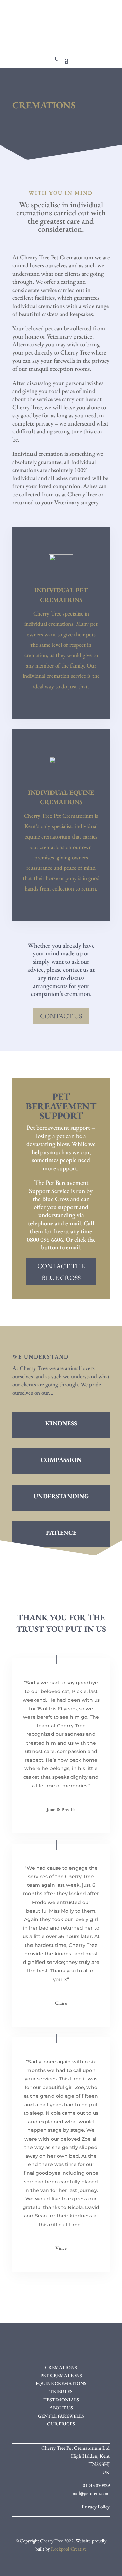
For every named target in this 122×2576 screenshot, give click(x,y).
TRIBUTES (61, 2391)
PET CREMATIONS (61, 2375)
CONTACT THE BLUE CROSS (61, 1272)
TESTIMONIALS (61, 2400)
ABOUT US (61, 2408)
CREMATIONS (61, 2367)
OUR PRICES (61, 2424)
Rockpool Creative (69, 2549)
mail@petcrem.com (90, 2493)
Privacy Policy (96, 2506)
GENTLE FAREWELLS (61, 2416)
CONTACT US (61, 1016)
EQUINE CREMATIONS (61, 2383)
